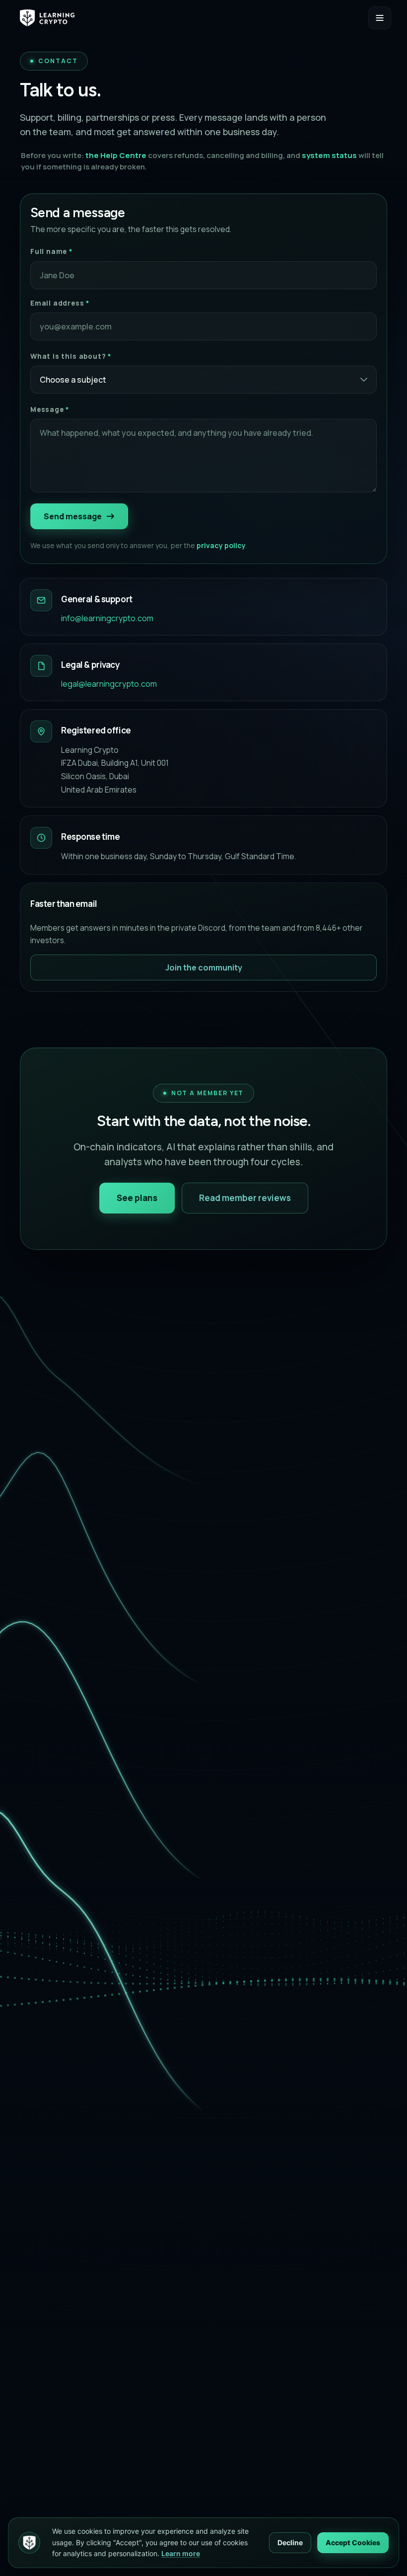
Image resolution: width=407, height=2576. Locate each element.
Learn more (181, 2553)
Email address (60, 303)
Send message (73, 516)
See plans (137, 1198)
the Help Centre (116, 155)
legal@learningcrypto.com (109, 684)
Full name (51, 251)
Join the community (204, 967)
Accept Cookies (353, 2542)
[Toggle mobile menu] (380, 18)
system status (329, 155)
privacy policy (221, 545)
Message (50, 409)
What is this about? (71, 356)
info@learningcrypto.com (107, 618)
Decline (290, 2542)
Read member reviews (245, 1198)
